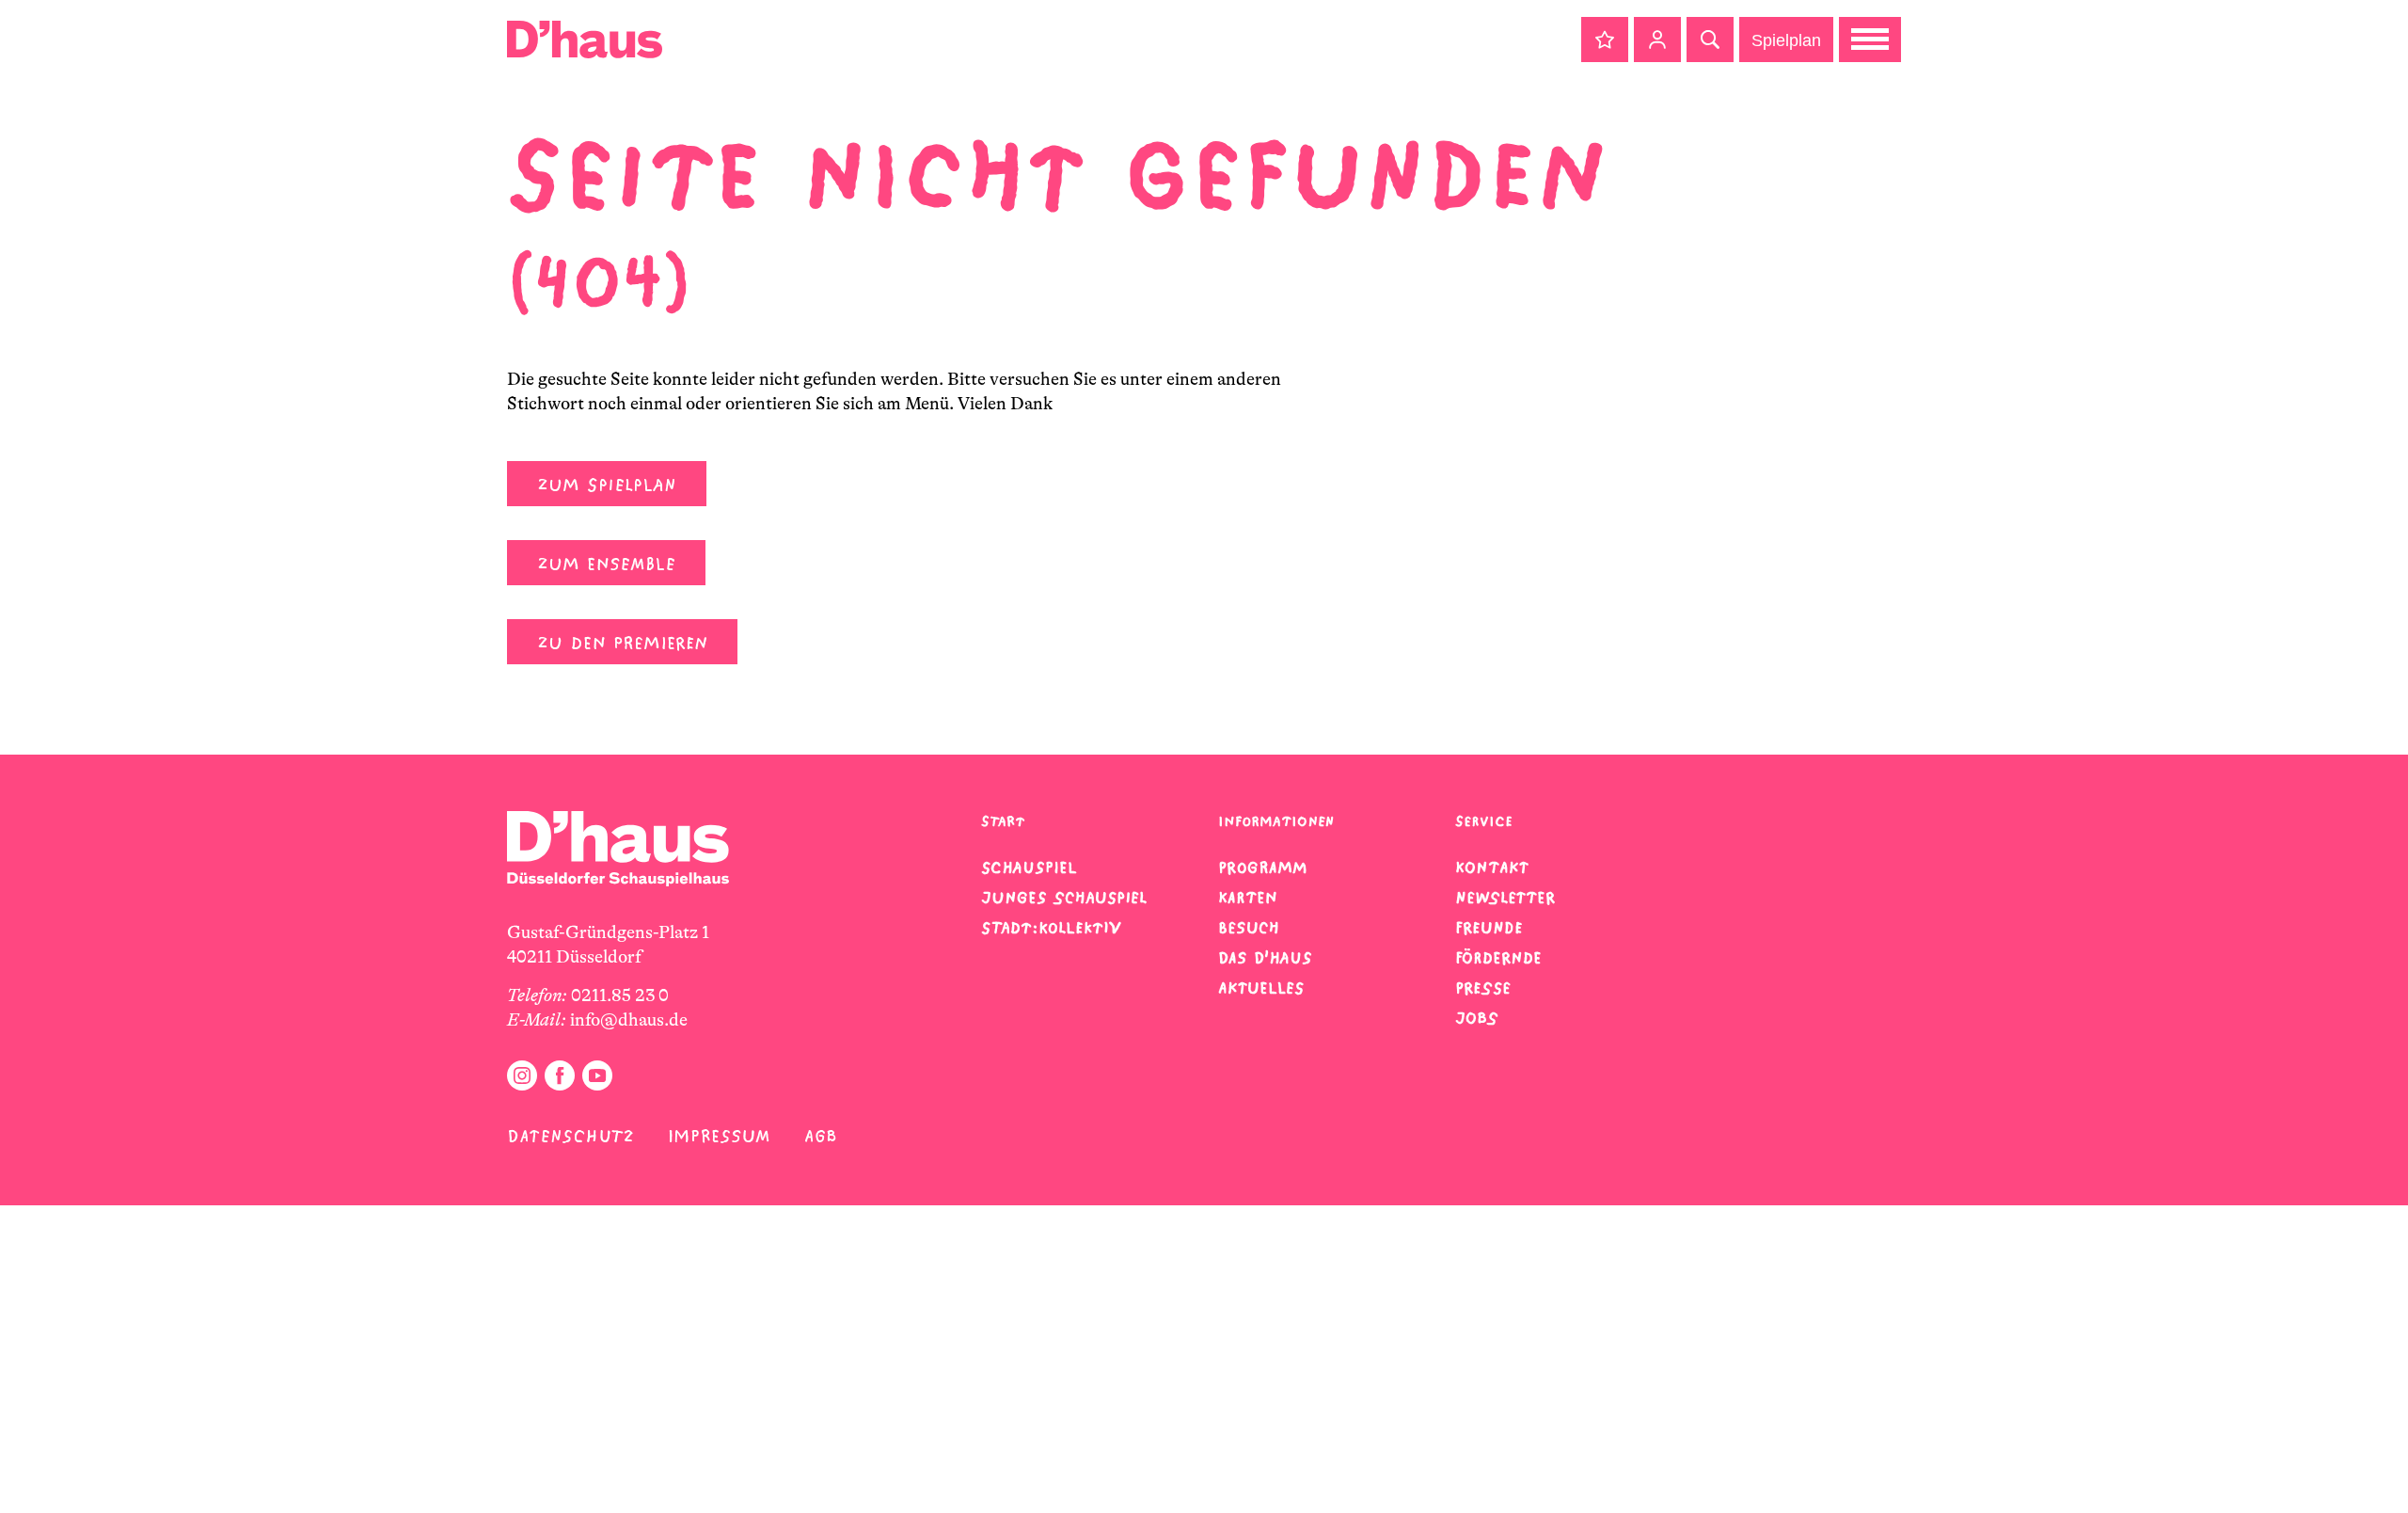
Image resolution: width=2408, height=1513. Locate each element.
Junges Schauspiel (1064, 898)
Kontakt (1492, 868)
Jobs (1477, 1018)
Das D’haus (1265, 958)
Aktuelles (1261, 988)
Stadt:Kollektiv (1051, 928)
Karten (1248, 898)
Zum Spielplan (607, 485)
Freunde (1489, 928)
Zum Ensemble (606, 564)
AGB (821, 1136)
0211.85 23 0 (620, 995)
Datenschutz (570, 1136)
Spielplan (1786, 40)
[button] (1605, 40)
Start (1003, 821)
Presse (1483, 988)
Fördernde (1498, 958)
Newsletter (1505, 898)
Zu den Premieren (622, 643)
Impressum (719, 1136)
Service (1484, 821)
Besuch (1249, 928)
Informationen (1276, 821)
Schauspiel (1029, 868)
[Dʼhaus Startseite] (585, 40)
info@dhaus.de (629, 1020)
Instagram (522, 1075)
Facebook (560, 1075)
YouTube (597, 1075)
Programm (1263, 868)
